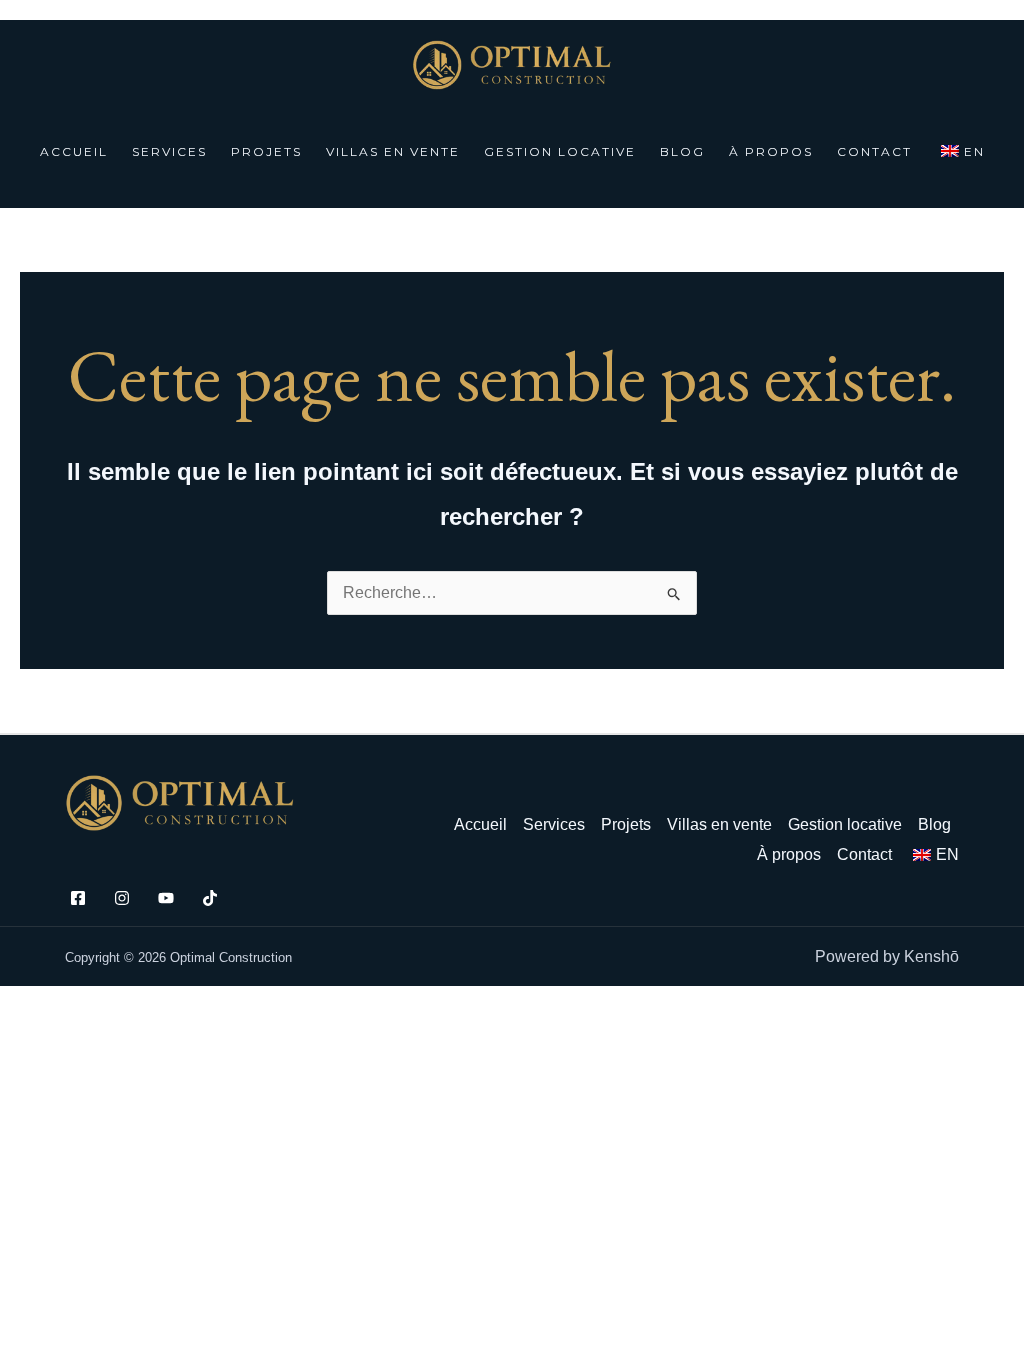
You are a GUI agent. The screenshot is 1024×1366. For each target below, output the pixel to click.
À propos (771, 151)
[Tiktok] (210, 898)
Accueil (74, 151)
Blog (682, 151)
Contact (874, 151)
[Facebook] (78, 898)
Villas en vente (393, 151)
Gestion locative (560, 151)
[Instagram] (122, 898)
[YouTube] (166, 898)
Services (169, 151)
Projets (266, 151)
